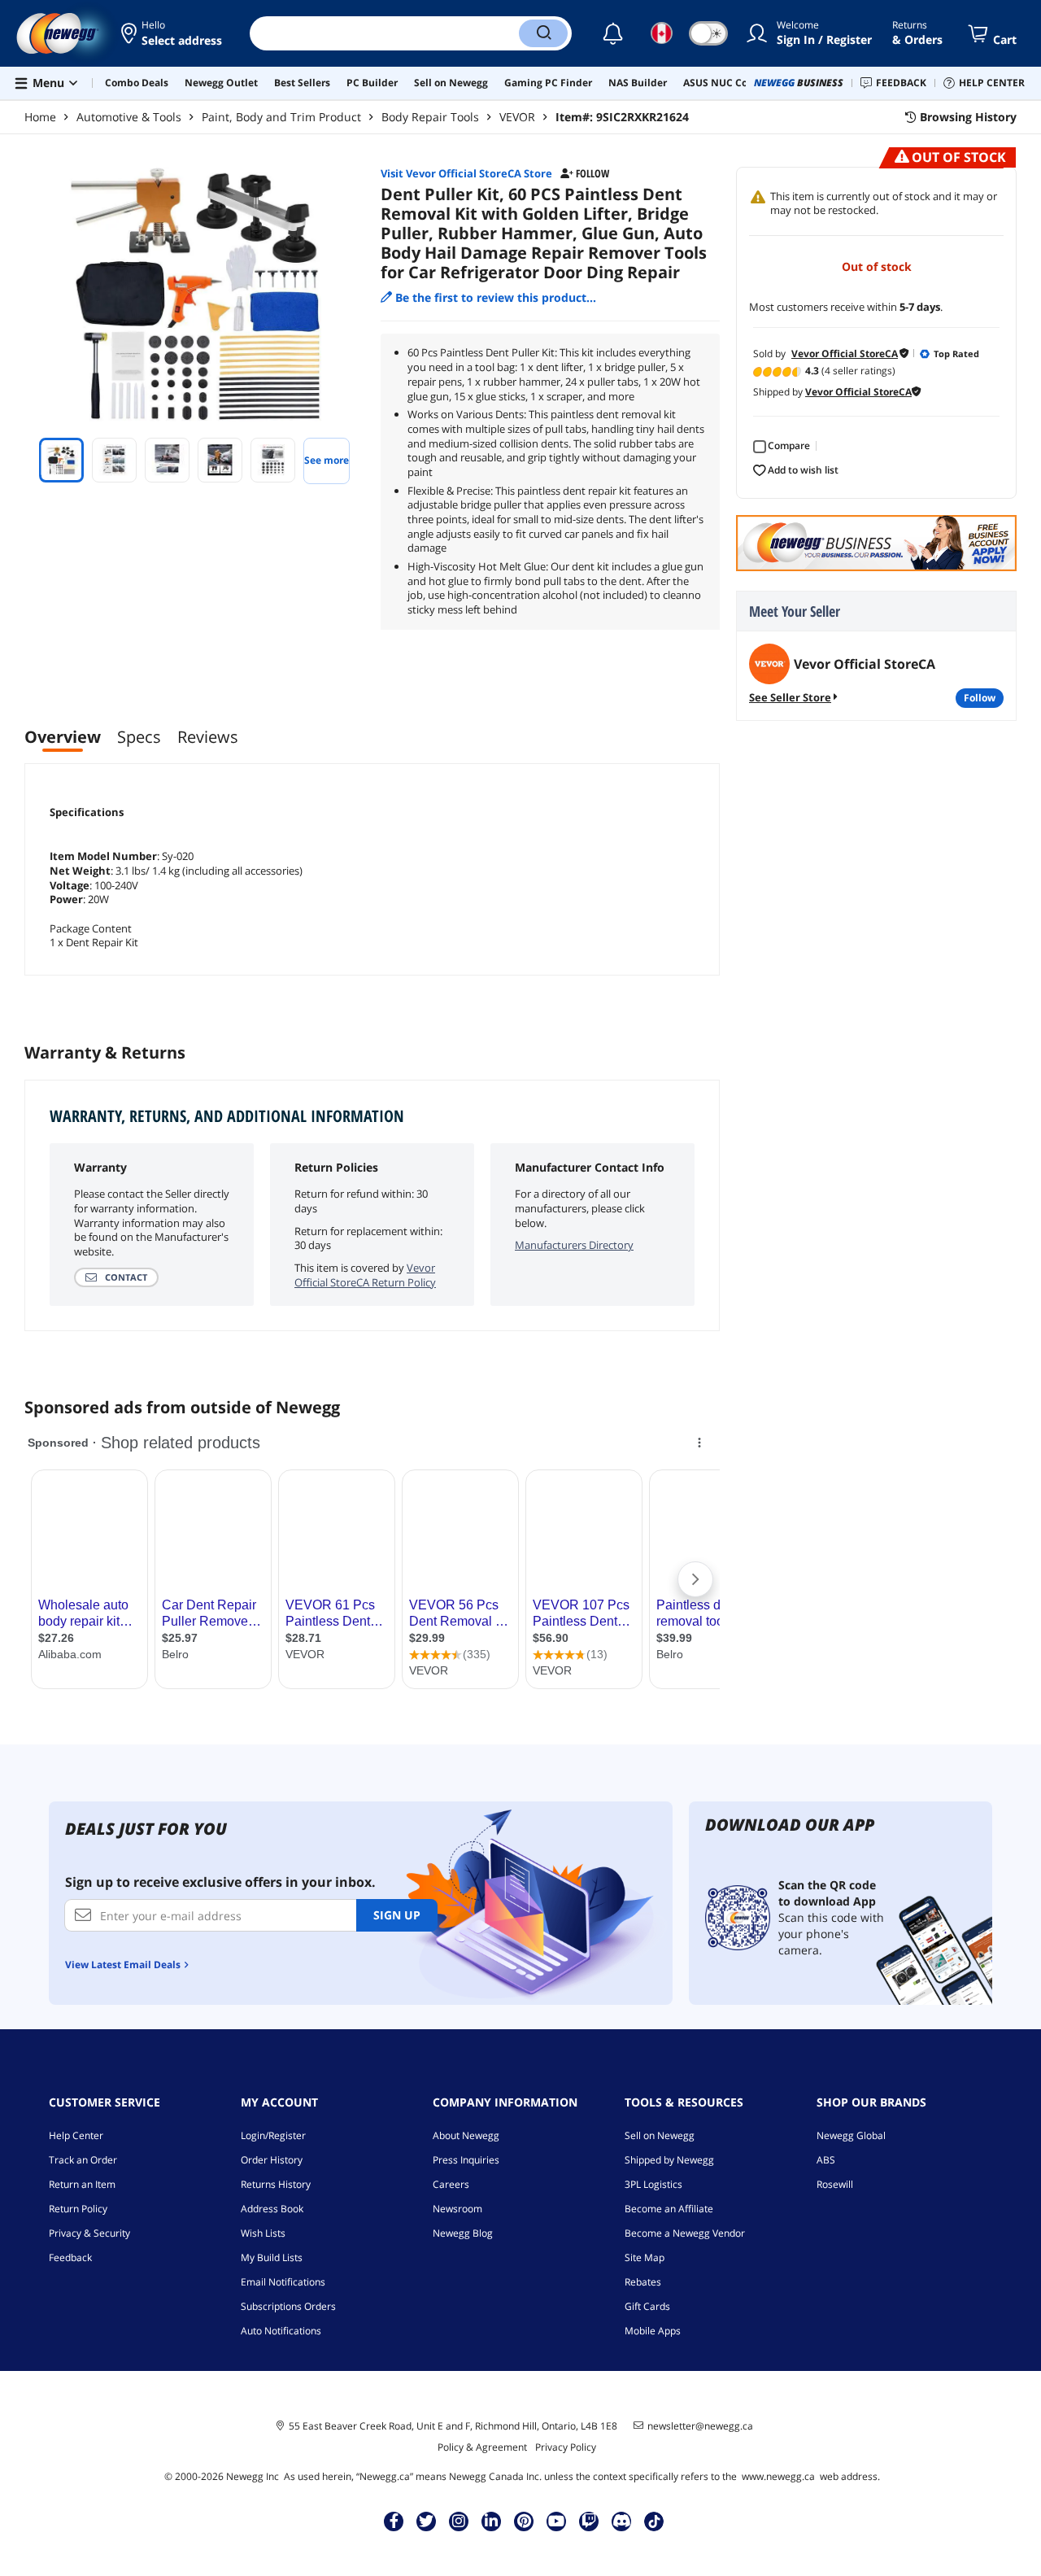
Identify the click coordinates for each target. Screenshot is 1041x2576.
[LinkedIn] (491, 2521)
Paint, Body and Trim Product (281, 117)
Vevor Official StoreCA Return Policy (365, 1275)
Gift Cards (647, 2306)
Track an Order (83, 2160)
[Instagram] (459, 2521)
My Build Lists (272, 2257)
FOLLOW (980, 698)
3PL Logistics (653, 2184)
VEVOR (517, 117)
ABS (826, 2160)
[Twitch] (589, 2521)
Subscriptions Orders (288, 2306)
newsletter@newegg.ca (700, 2426)
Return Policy (78, 2209)
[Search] (543, 33)
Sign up (397, 1915)
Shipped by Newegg (669, 2160)
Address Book (272, 2209)
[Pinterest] (524, 2521)
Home (40, 117)
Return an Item (82, 2184)
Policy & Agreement (482, 2447)
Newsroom (457, 2209)
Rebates (643, 2282)
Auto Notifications (281, 2331)
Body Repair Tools (430, 117)
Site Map (645, 2257)
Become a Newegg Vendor (685, 2233)
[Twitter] (426, 2521)
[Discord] (622, 2521)
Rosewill (835, 2184)
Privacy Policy (566, 2447)
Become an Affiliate (669, 2209)
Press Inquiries (466, 2160)
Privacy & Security (89, 2233)
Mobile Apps (653, 2331)
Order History (272, 2160)
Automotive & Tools (129, 117)
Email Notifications (283, 2282)
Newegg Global (851, 2135)
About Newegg (466, 2135)
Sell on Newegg (660, 2135)
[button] (173, 33)
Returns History (276, 2184)
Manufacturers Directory (574, 1245)
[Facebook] (394, 2521)
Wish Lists (263, 2233)
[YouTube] (556, 2521)
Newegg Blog (463, 2233)
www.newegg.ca (778, 2476)
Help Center (76, 2135)
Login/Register (273, 2135)
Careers (451, 2184)
